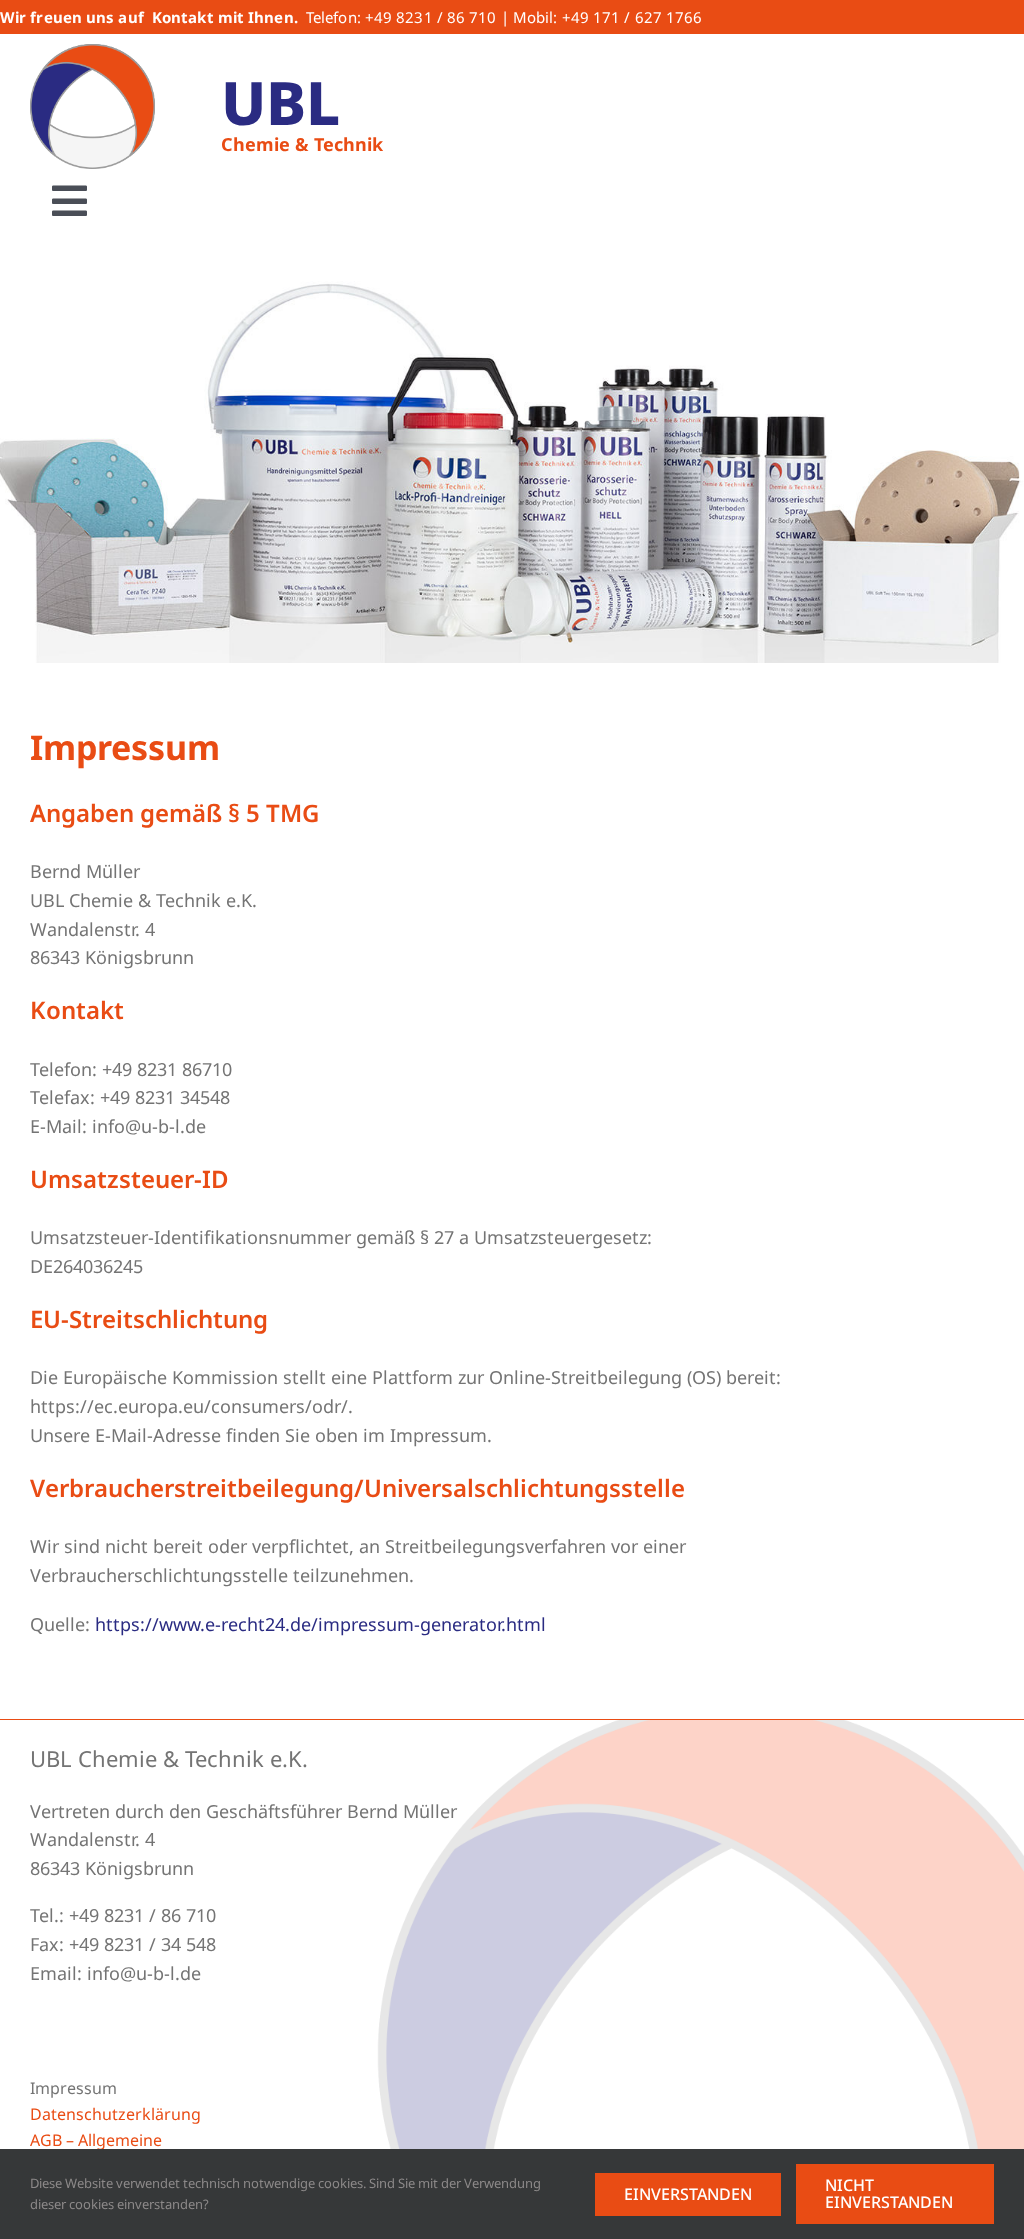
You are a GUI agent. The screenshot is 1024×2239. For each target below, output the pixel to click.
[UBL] (92, 53)
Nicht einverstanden (889, 2193)
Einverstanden (688, 2194)
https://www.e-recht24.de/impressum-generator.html (320, 1624)
